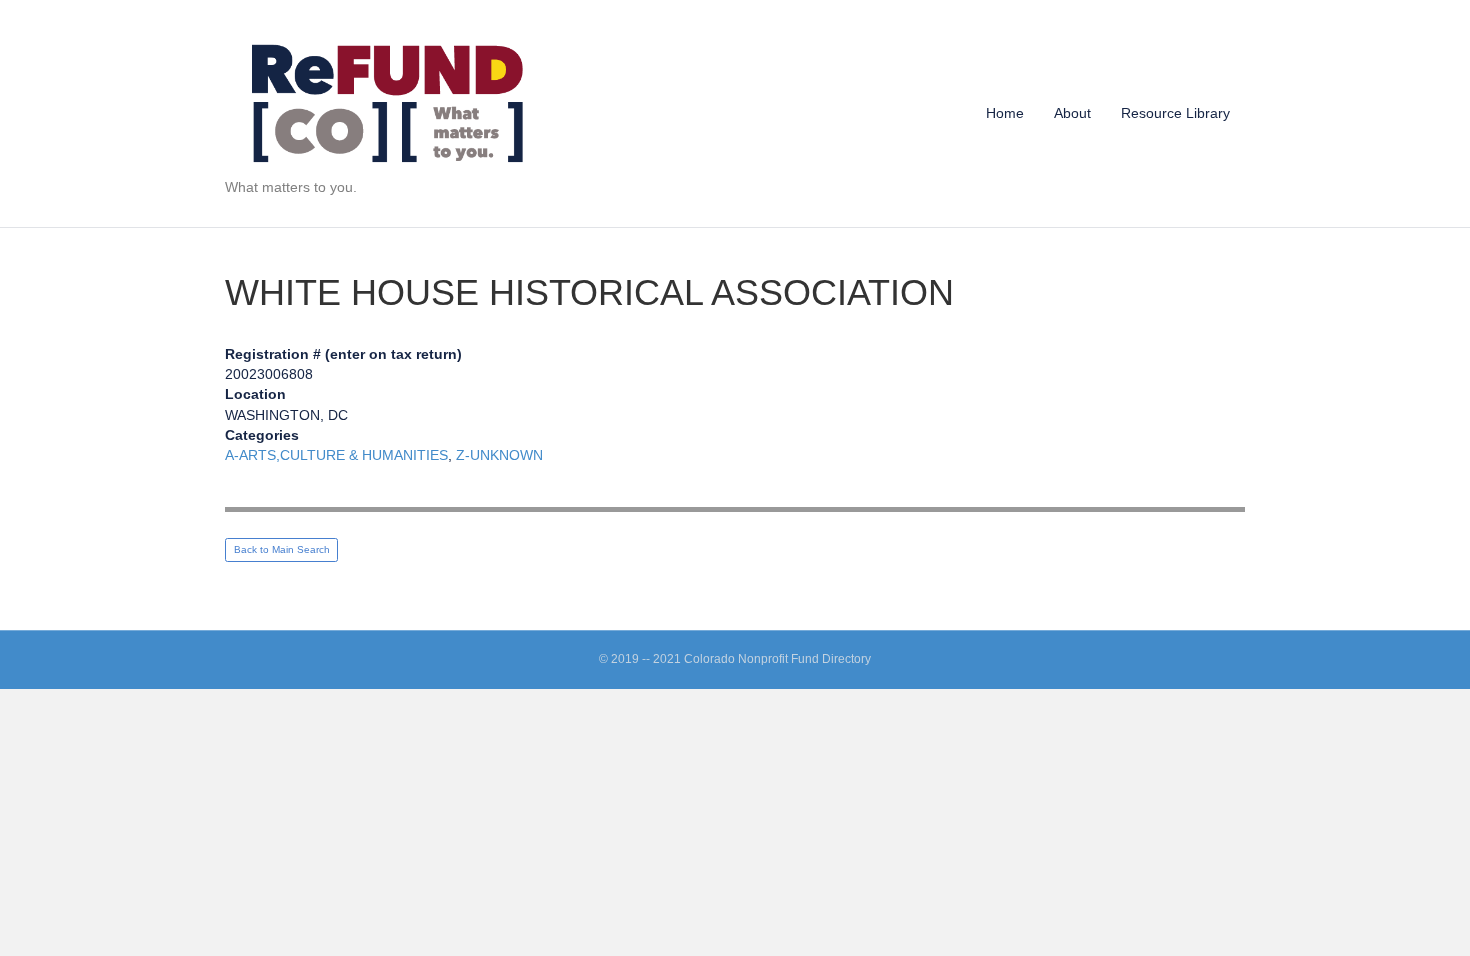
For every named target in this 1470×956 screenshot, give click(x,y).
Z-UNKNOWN (499, 455)
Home (1005, 113)
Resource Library (1175, 113)
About (1072, 113)
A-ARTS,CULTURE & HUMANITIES (336, 455)
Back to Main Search (282, 549)
